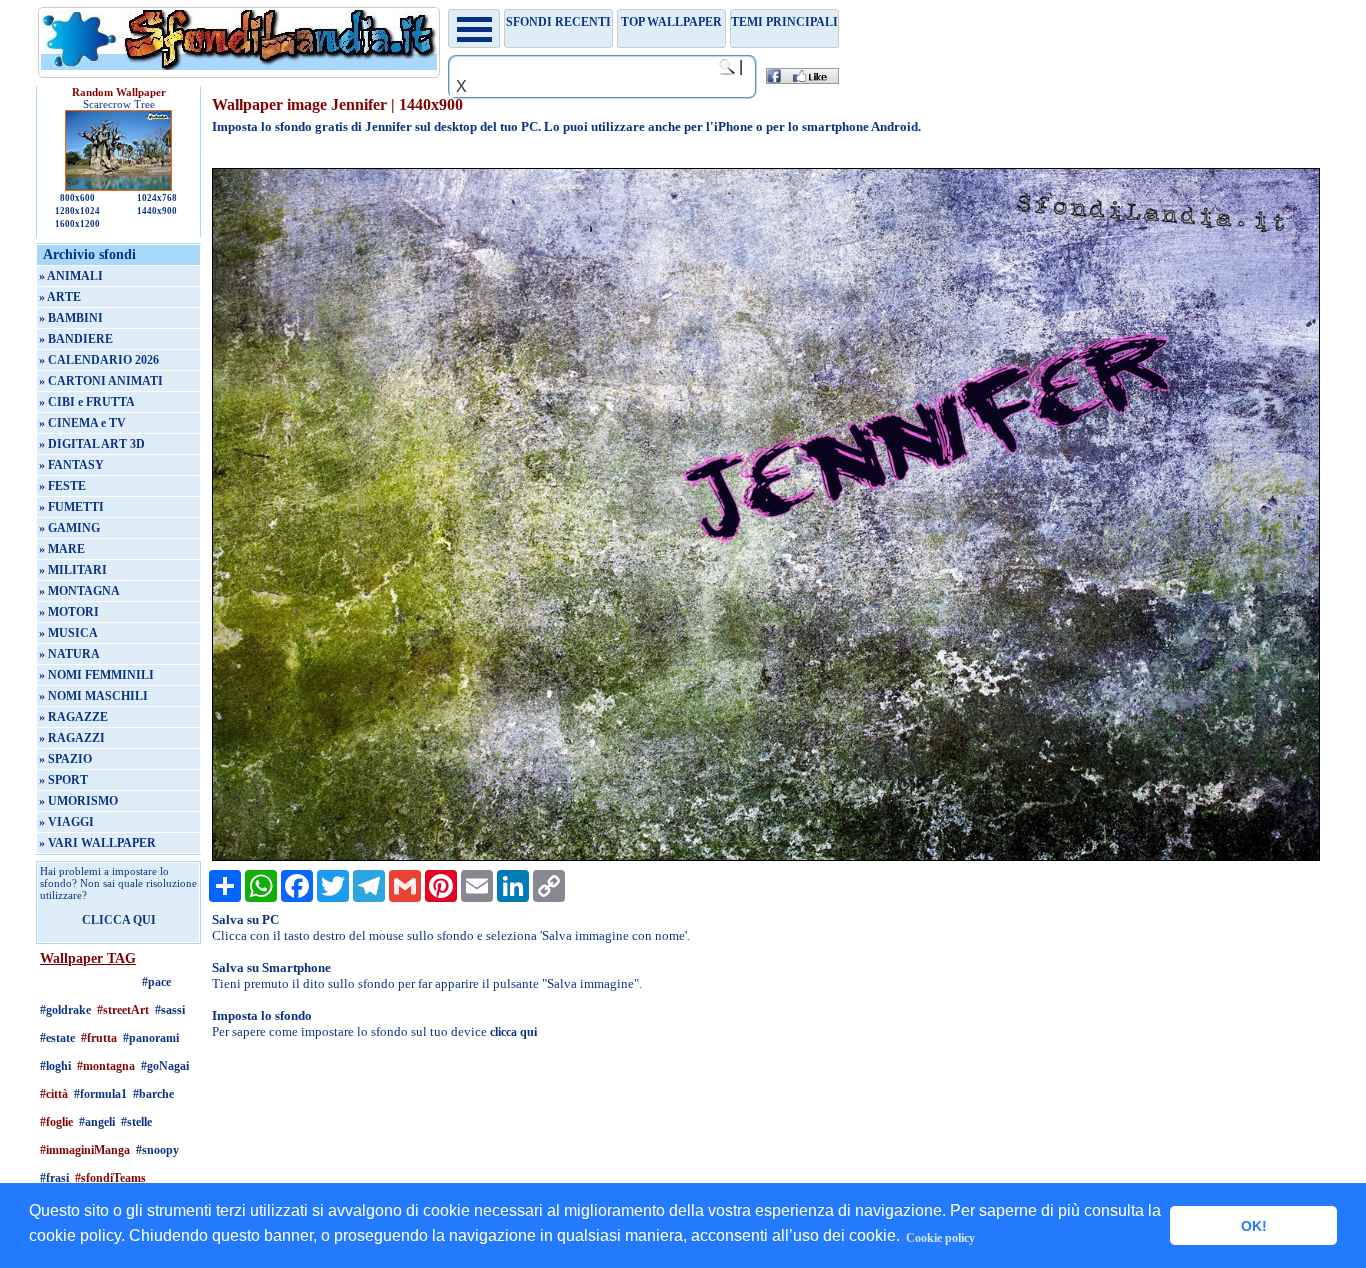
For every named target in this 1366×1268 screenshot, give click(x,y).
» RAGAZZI (72, 738)
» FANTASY (71, 465)
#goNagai (165, 1066)
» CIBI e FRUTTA (87, 402)
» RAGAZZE (73, 717)
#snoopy (157, 1150)
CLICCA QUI (119, 920)
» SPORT (63, 780)
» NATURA (69, 654)
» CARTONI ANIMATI (101, 381)
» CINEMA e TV (82, 423)
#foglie (56, 1122)
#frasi (54, 1178)
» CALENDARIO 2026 (99, 360)
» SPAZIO (65, 759)
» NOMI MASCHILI (93, 696)
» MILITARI (73, 570)
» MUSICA (68, 633)
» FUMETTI (71, 507)
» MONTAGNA (79, 591)
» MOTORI (69, 612)
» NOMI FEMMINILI (96, 675)
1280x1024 (77, 211)
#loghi (55, 1066)
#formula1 (100, 1094)
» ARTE (60, 297)
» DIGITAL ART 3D (92, 444)
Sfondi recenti (558, 22)
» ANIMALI (71, 276)
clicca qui (513, 1032)
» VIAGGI (66, 822)
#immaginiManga (85, 1150)
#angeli (97, 1122)
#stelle (136, 1122)
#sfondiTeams (110, 1178)
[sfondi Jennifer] (765, 857)
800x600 (77, 198)
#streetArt (123, 1010)
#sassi (170, 1010)
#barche (153, 1094)
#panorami (151, 1038)
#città (54, 1094)
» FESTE (62, 486)
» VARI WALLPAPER (97, 843)
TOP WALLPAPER (671, 22)
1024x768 (157, 198)
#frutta (99, 1038)
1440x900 (157, 211)
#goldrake (65, 1010)
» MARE (62, 549)
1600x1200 (77, 224)
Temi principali (784, 22)
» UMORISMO (78, 801)
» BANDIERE (76, 339)
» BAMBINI (71, 318)
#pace (156, 982)
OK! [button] (1254, 1226)
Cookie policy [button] (940, 1238)
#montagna (106, 1066)
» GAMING (69, 528)
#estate (57, 1038)
